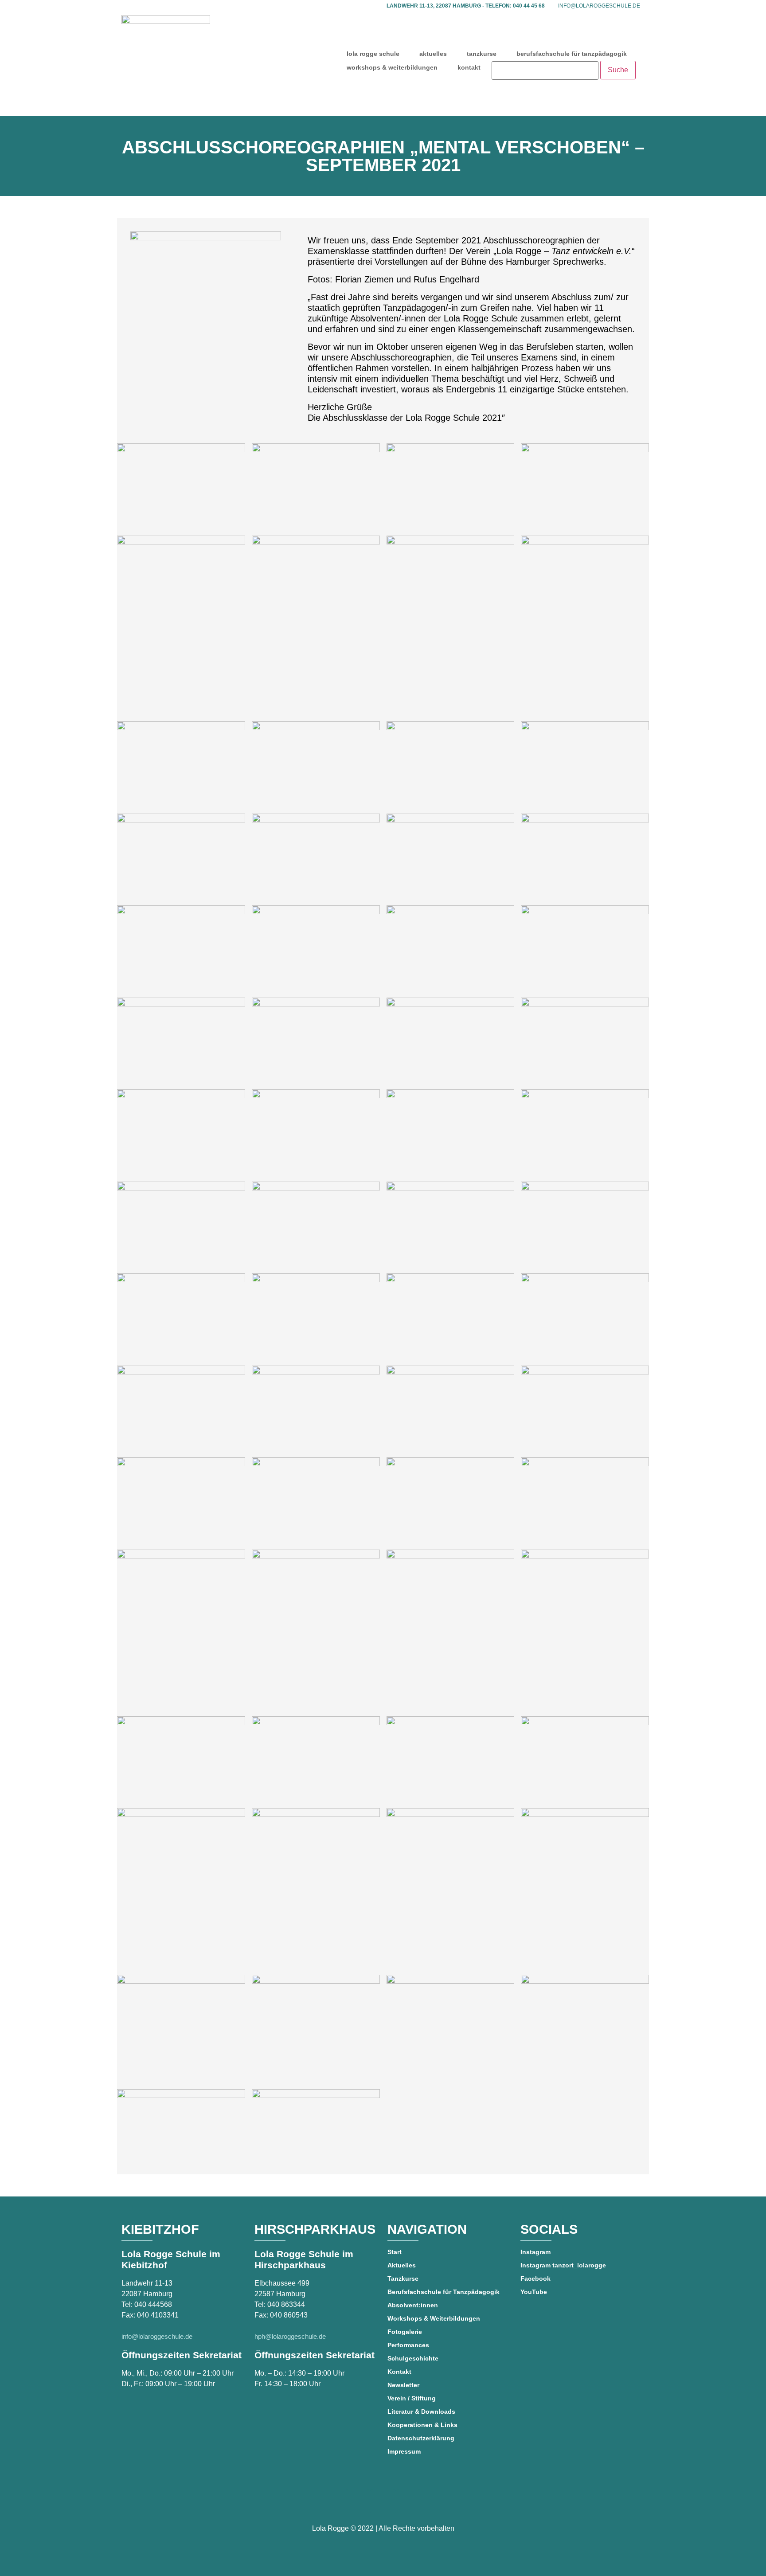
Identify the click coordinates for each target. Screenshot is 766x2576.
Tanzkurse (403, 2278)
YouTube (534, 2292)
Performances (408, 2345)
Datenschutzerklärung (421, 2438)
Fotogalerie (405, 2332)
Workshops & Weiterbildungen (434, 2318)
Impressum (404, 2451)
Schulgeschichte (413, 2358)
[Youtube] (383, 2502)
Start (395, 2252)
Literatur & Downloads (421, 2412)
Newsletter (403, 2385)
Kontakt (399, 2372)
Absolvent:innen (413, 2305)
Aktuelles (402, 2265)
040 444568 (153, 2304)
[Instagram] (408, 2502)
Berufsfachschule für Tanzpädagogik (444, 2292)
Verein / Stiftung (412, 2398)
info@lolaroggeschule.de (599, 6)
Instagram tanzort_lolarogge (563, 2265)
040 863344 (286, 2304)
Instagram (535, 2252)
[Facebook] (358, 2502)
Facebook (535, 2278)
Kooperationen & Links (422, 2425)
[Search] (545, 70)
